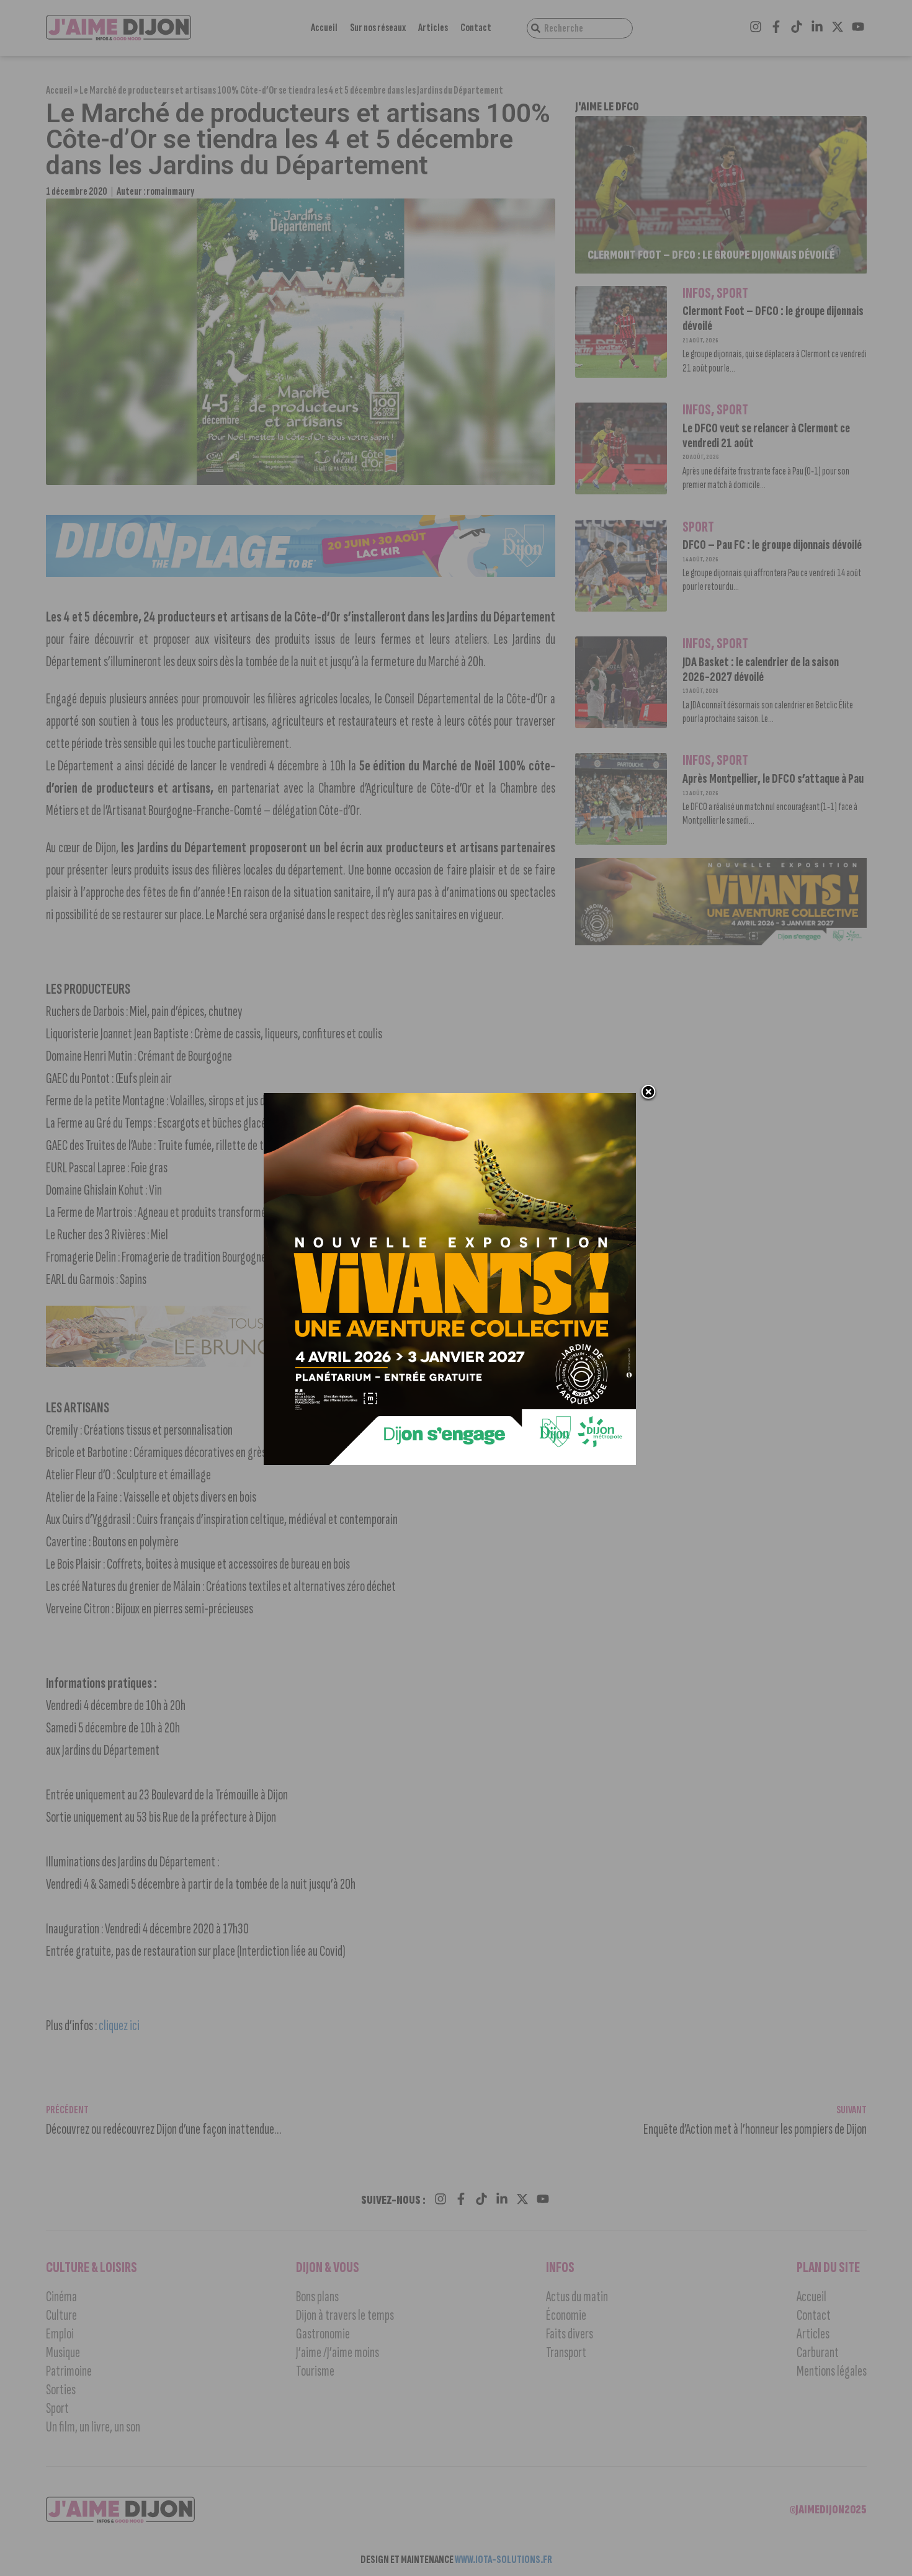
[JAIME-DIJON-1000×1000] (450, 1461)
